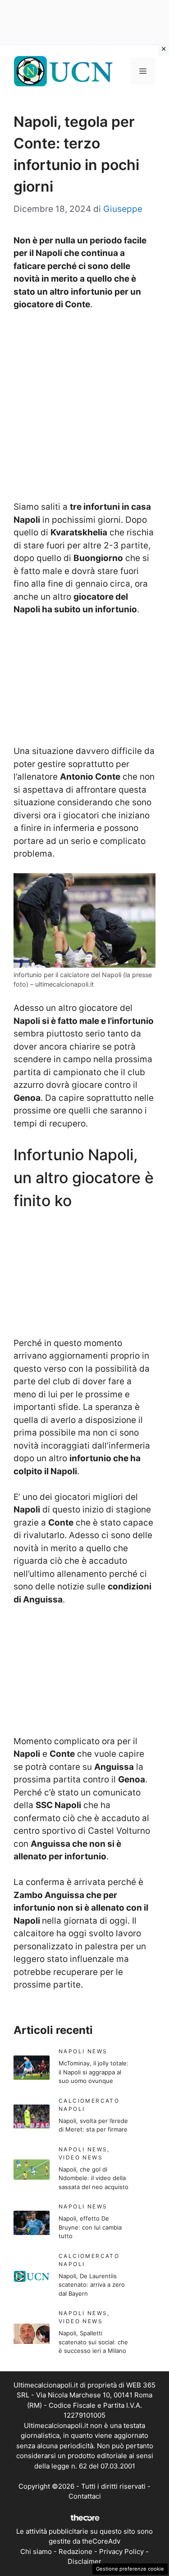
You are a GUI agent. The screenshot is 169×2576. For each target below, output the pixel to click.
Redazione (75, 2551)
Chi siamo (36, 2551)
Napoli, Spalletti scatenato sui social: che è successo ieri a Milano (93, 2342)
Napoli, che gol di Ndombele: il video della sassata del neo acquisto (94, 2178)
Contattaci (85, 2496)
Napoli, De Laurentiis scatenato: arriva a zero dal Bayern (92, 2285)
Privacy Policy (121, 2551)
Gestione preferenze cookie (130, 2569)
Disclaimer (84, 2561)
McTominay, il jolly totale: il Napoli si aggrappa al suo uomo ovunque (94, 2072)
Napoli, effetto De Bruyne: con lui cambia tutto (90, 2227)
